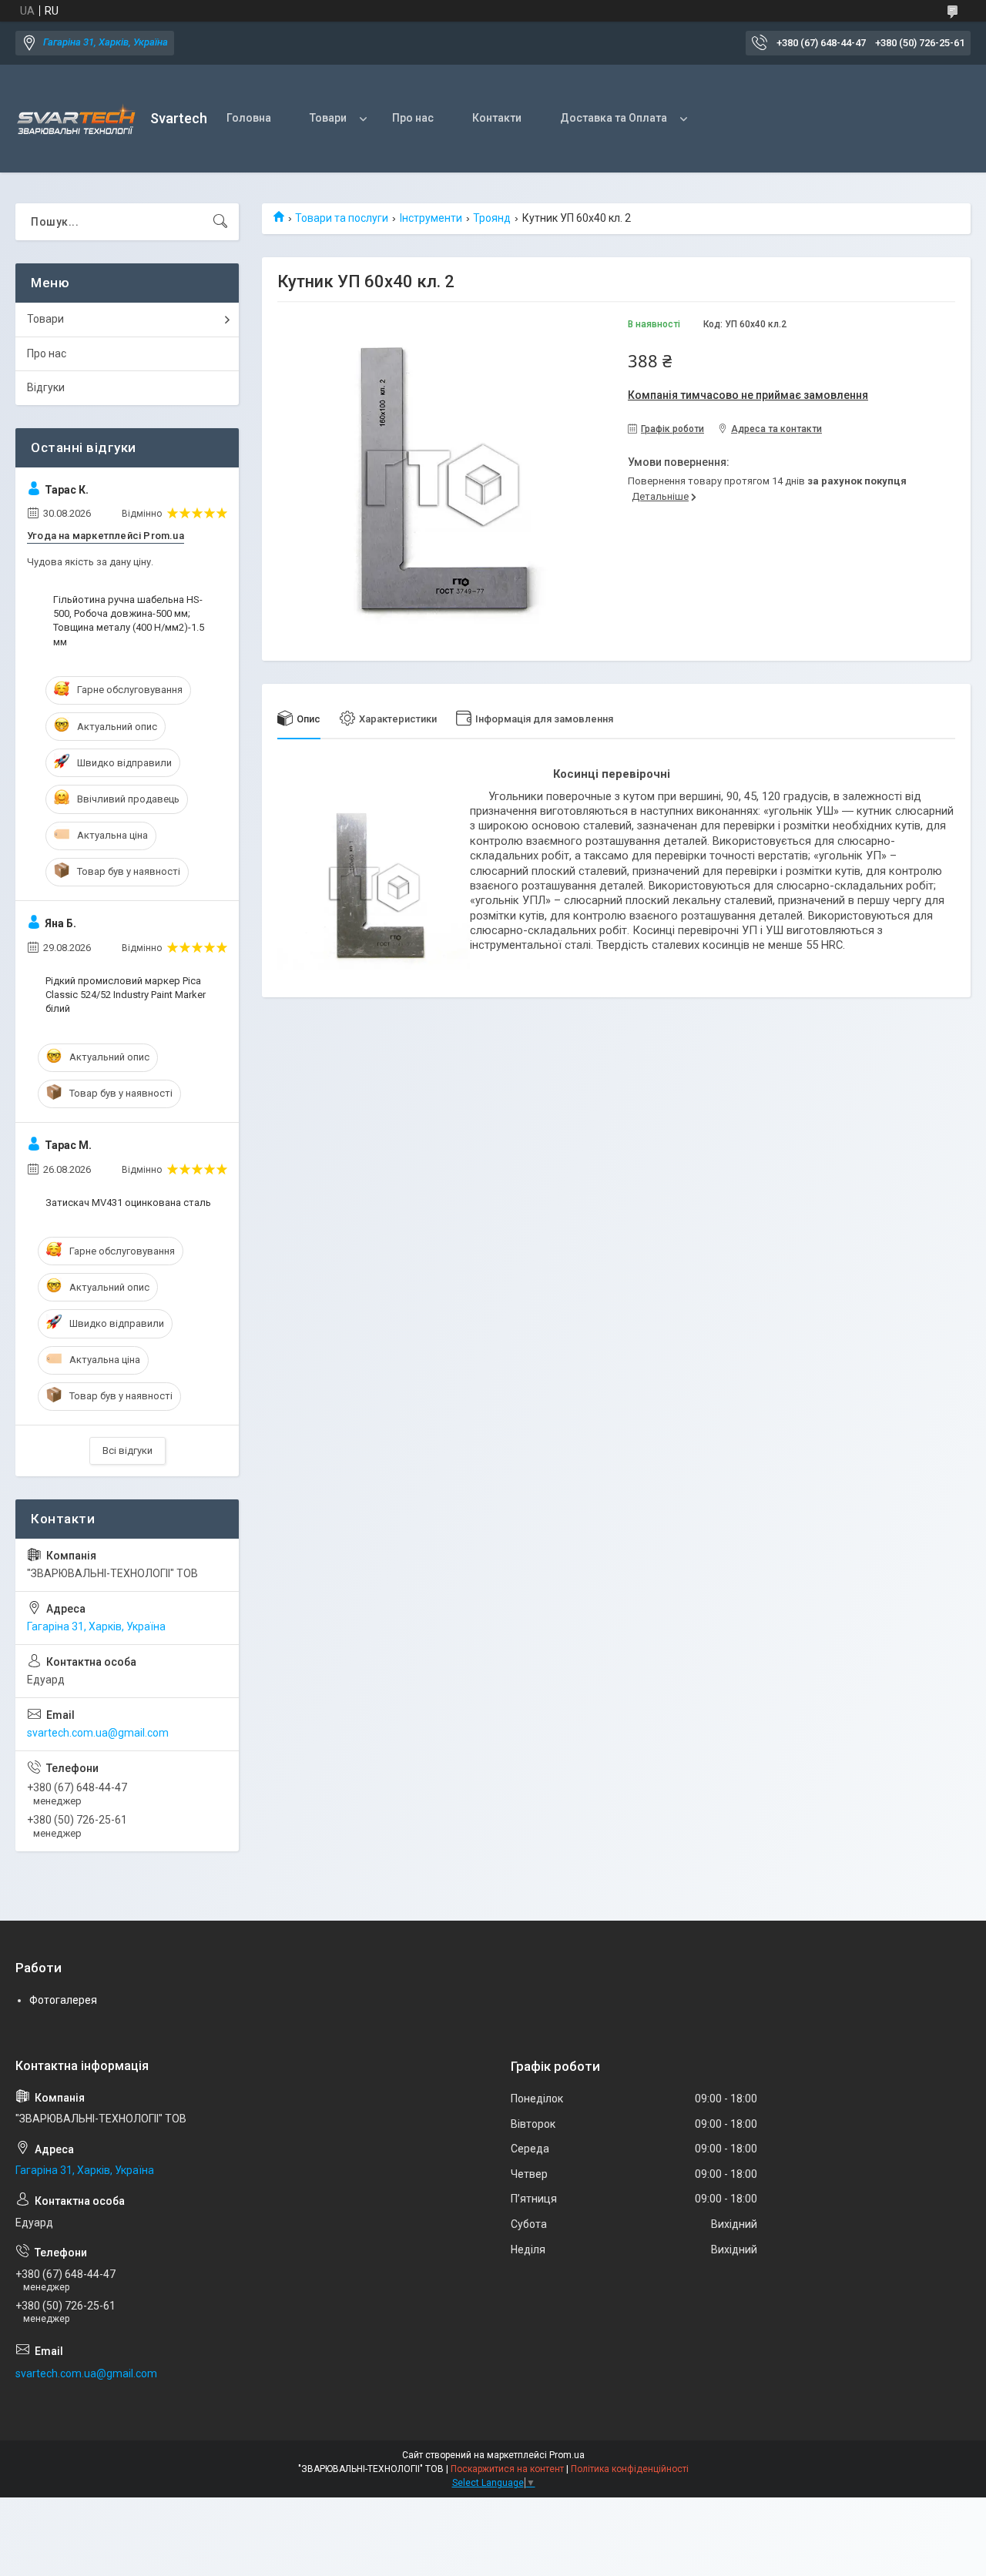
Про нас (413, 118)
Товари (328, 118)
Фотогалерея (63, 2000)
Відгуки (46, 387)
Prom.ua (567, 2455)
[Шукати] (220, 222)
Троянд (492, 218)
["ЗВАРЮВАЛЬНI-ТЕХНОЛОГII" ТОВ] (77, 119)
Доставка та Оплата (614, 118)
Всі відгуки (127, 1450)
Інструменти (431, 218)
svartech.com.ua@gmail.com (98, 1733)
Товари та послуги (342, 218)
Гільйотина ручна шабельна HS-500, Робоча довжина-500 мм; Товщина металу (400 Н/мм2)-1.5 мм (129, 621)
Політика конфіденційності (630, 2469)
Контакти (497, 118)
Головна (249, 118)
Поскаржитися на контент (507, 2469)
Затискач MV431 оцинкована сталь (128, 1203)
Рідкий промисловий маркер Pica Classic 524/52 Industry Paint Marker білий (126, 995)
